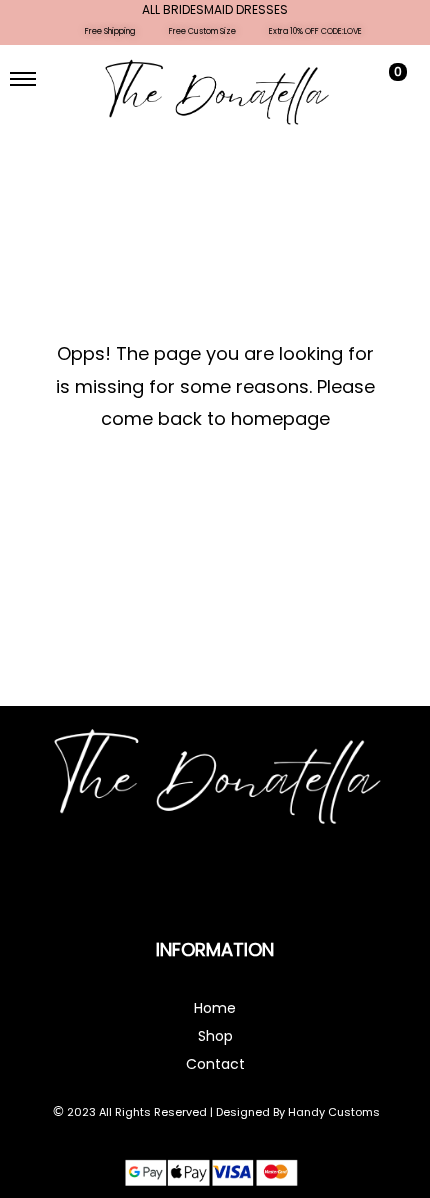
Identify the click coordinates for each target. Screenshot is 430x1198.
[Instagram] (188, 882)
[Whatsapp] (242, 882)
